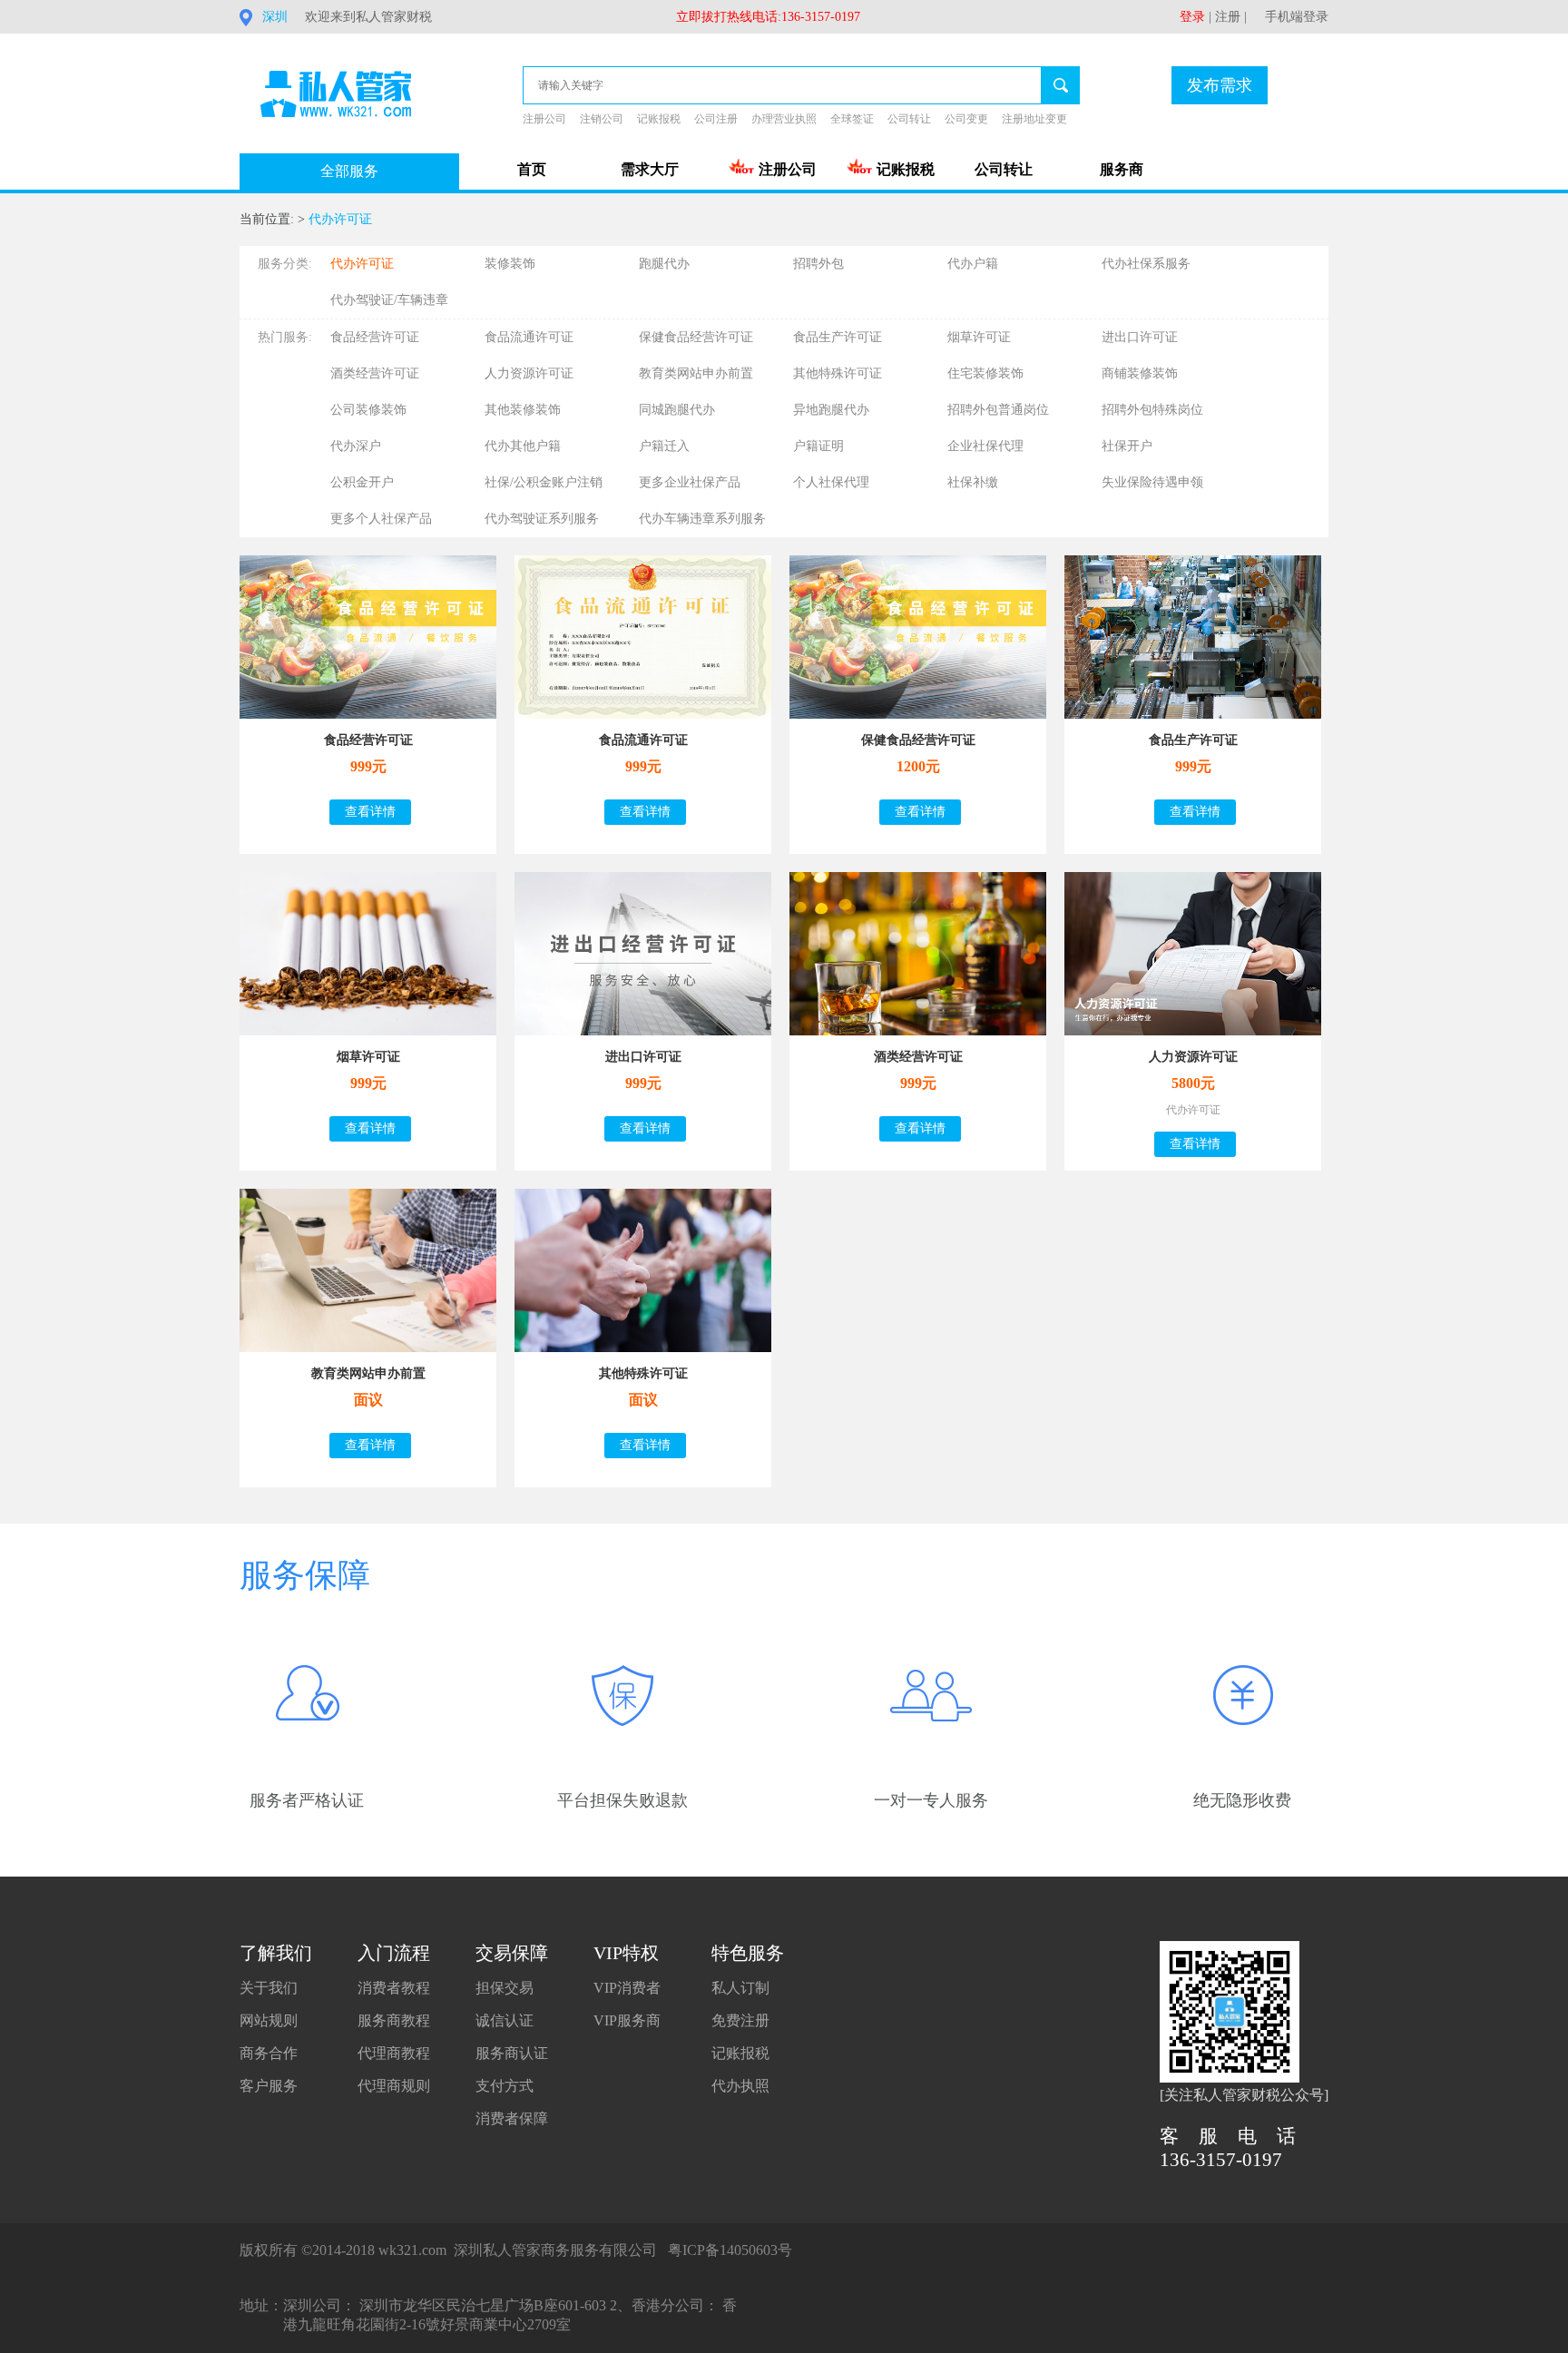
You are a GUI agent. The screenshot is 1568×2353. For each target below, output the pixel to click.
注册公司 (544, 119)
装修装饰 (510, 264)
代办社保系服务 (1146, 264)
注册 (1228, 17)
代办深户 (356, 446)
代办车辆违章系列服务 (702, 519)
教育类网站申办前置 (696, 373)
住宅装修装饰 (985, 373)
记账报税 (659, 119)
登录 (1192, 17)
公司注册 (716, 119)
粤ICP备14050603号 (730, 2250)
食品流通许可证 (529, 337)
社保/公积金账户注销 (544, 482)
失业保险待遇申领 (1152, 482)
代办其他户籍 (523, 446)
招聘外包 (818, 264)
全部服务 (349, 171)
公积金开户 (362, 482)
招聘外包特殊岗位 (1152, 410)
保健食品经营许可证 (696, 337)
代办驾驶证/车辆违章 (389, 300)
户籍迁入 (664, 446)
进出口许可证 (1140, 337)
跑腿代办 (664, 264)
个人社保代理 (831, 482)
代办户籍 (973, 264)
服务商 (1122, 169)
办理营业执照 (784, 119)
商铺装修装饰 (1140, 373)
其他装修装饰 (523, 410)
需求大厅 (650, 169)
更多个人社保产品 (381, 519)
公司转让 (909, 119)
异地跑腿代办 (831, 410)
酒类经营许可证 (375, 373)
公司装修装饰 (368, 410)
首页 (532, 169)
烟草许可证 (979, 337)
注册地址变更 (1034, 119)
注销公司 (602, 119)
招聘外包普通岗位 (998, 410)
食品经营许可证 (375, 337)
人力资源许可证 (529, 373)
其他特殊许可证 (838, 373)
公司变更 (966, 119)
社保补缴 (973, 482)
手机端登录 (1297, 17)
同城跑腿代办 (677, 410)
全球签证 (852, 119)
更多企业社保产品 (690, 482)
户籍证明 (818, 446)
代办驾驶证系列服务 (542, 519)
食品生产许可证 (838, 337)
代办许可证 (340, 219)
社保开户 (1127, 446)
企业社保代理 (985, 446)
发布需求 (1220, 85)
